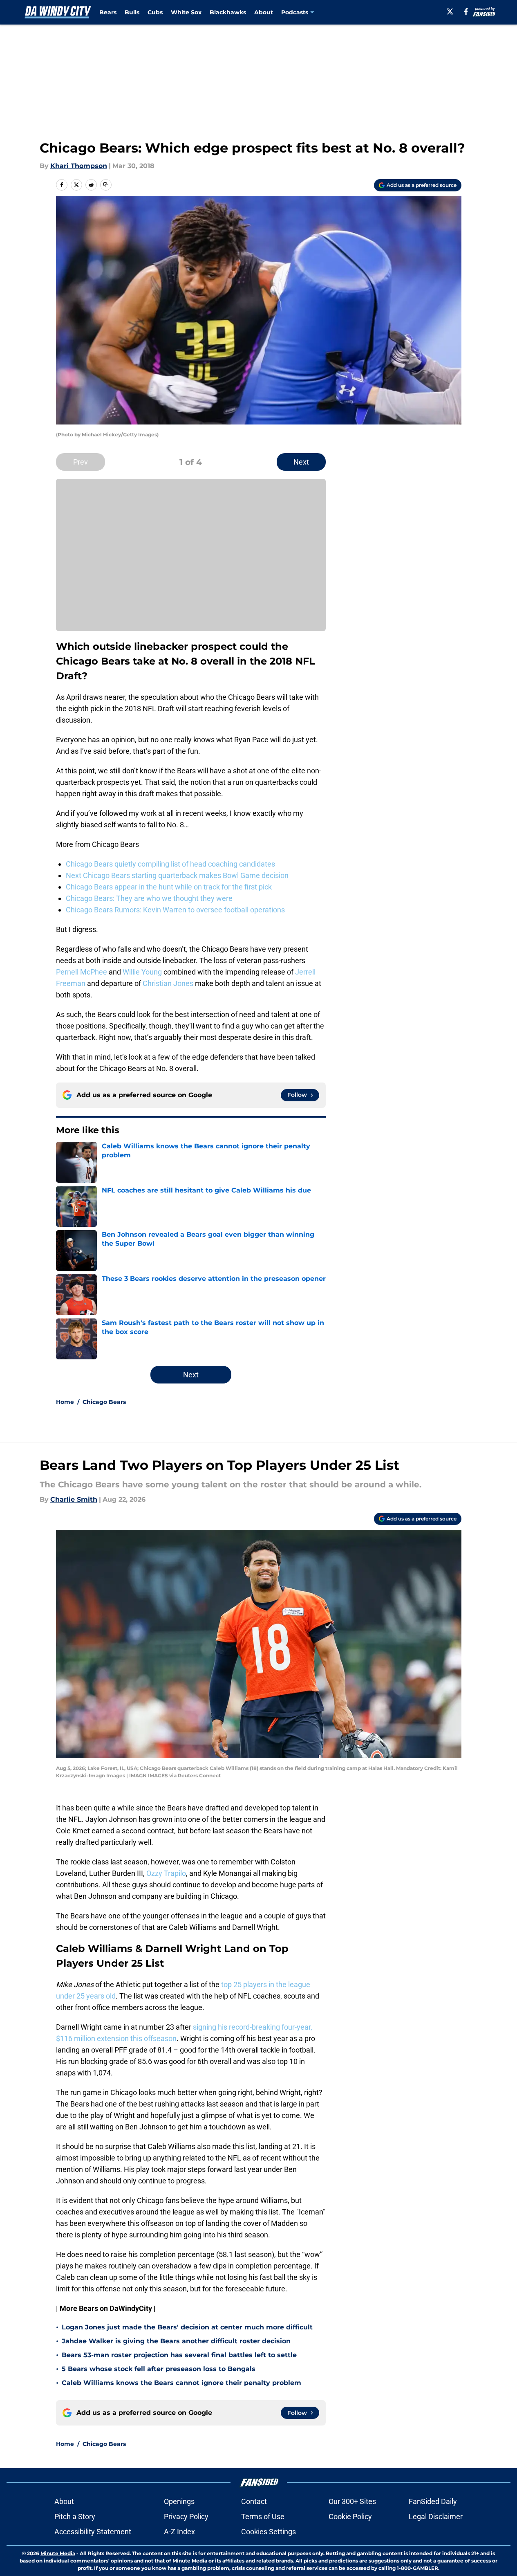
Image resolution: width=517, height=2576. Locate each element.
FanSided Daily (433, 2501)
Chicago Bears (104, 1402)
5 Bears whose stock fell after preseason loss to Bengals (159, 2369)
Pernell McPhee (82, 972)
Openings (179, 2501)
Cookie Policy (350, 2516)
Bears (108, 12)
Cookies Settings (269, 2532)
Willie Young (142, 972)
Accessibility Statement (93, 2532)
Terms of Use (263, 2516)
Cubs (155, 12)
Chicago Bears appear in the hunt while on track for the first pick (169, 887)
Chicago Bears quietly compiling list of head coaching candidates (170, 864)
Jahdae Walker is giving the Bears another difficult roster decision (176, 2341)
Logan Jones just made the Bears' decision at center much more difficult (187, 2327)
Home (65, 1402)
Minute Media (58, 2553)
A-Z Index (179, 2532)
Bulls (132, 12)
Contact (254, 2501)
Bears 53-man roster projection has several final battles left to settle (179, 2355)
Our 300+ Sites (352, 2501)
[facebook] (466, 11)
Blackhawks (228, 12)
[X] (450, 11)
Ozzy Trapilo (166, 1873)
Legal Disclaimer (436, 2516)
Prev (81, 462)
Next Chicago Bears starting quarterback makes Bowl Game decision (177, 875)
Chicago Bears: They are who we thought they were (149, 898)
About (264, 12)
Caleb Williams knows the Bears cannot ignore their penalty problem (181, 2383)
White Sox (186, 12)
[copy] (106, 185)
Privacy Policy (186, 2516)
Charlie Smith (74, 1499)
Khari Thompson (79, 166)
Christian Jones (168, 983)
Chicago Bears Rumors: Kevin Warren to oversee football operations (175, 910)
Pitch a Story (75, 2516)
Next (301, 462)
